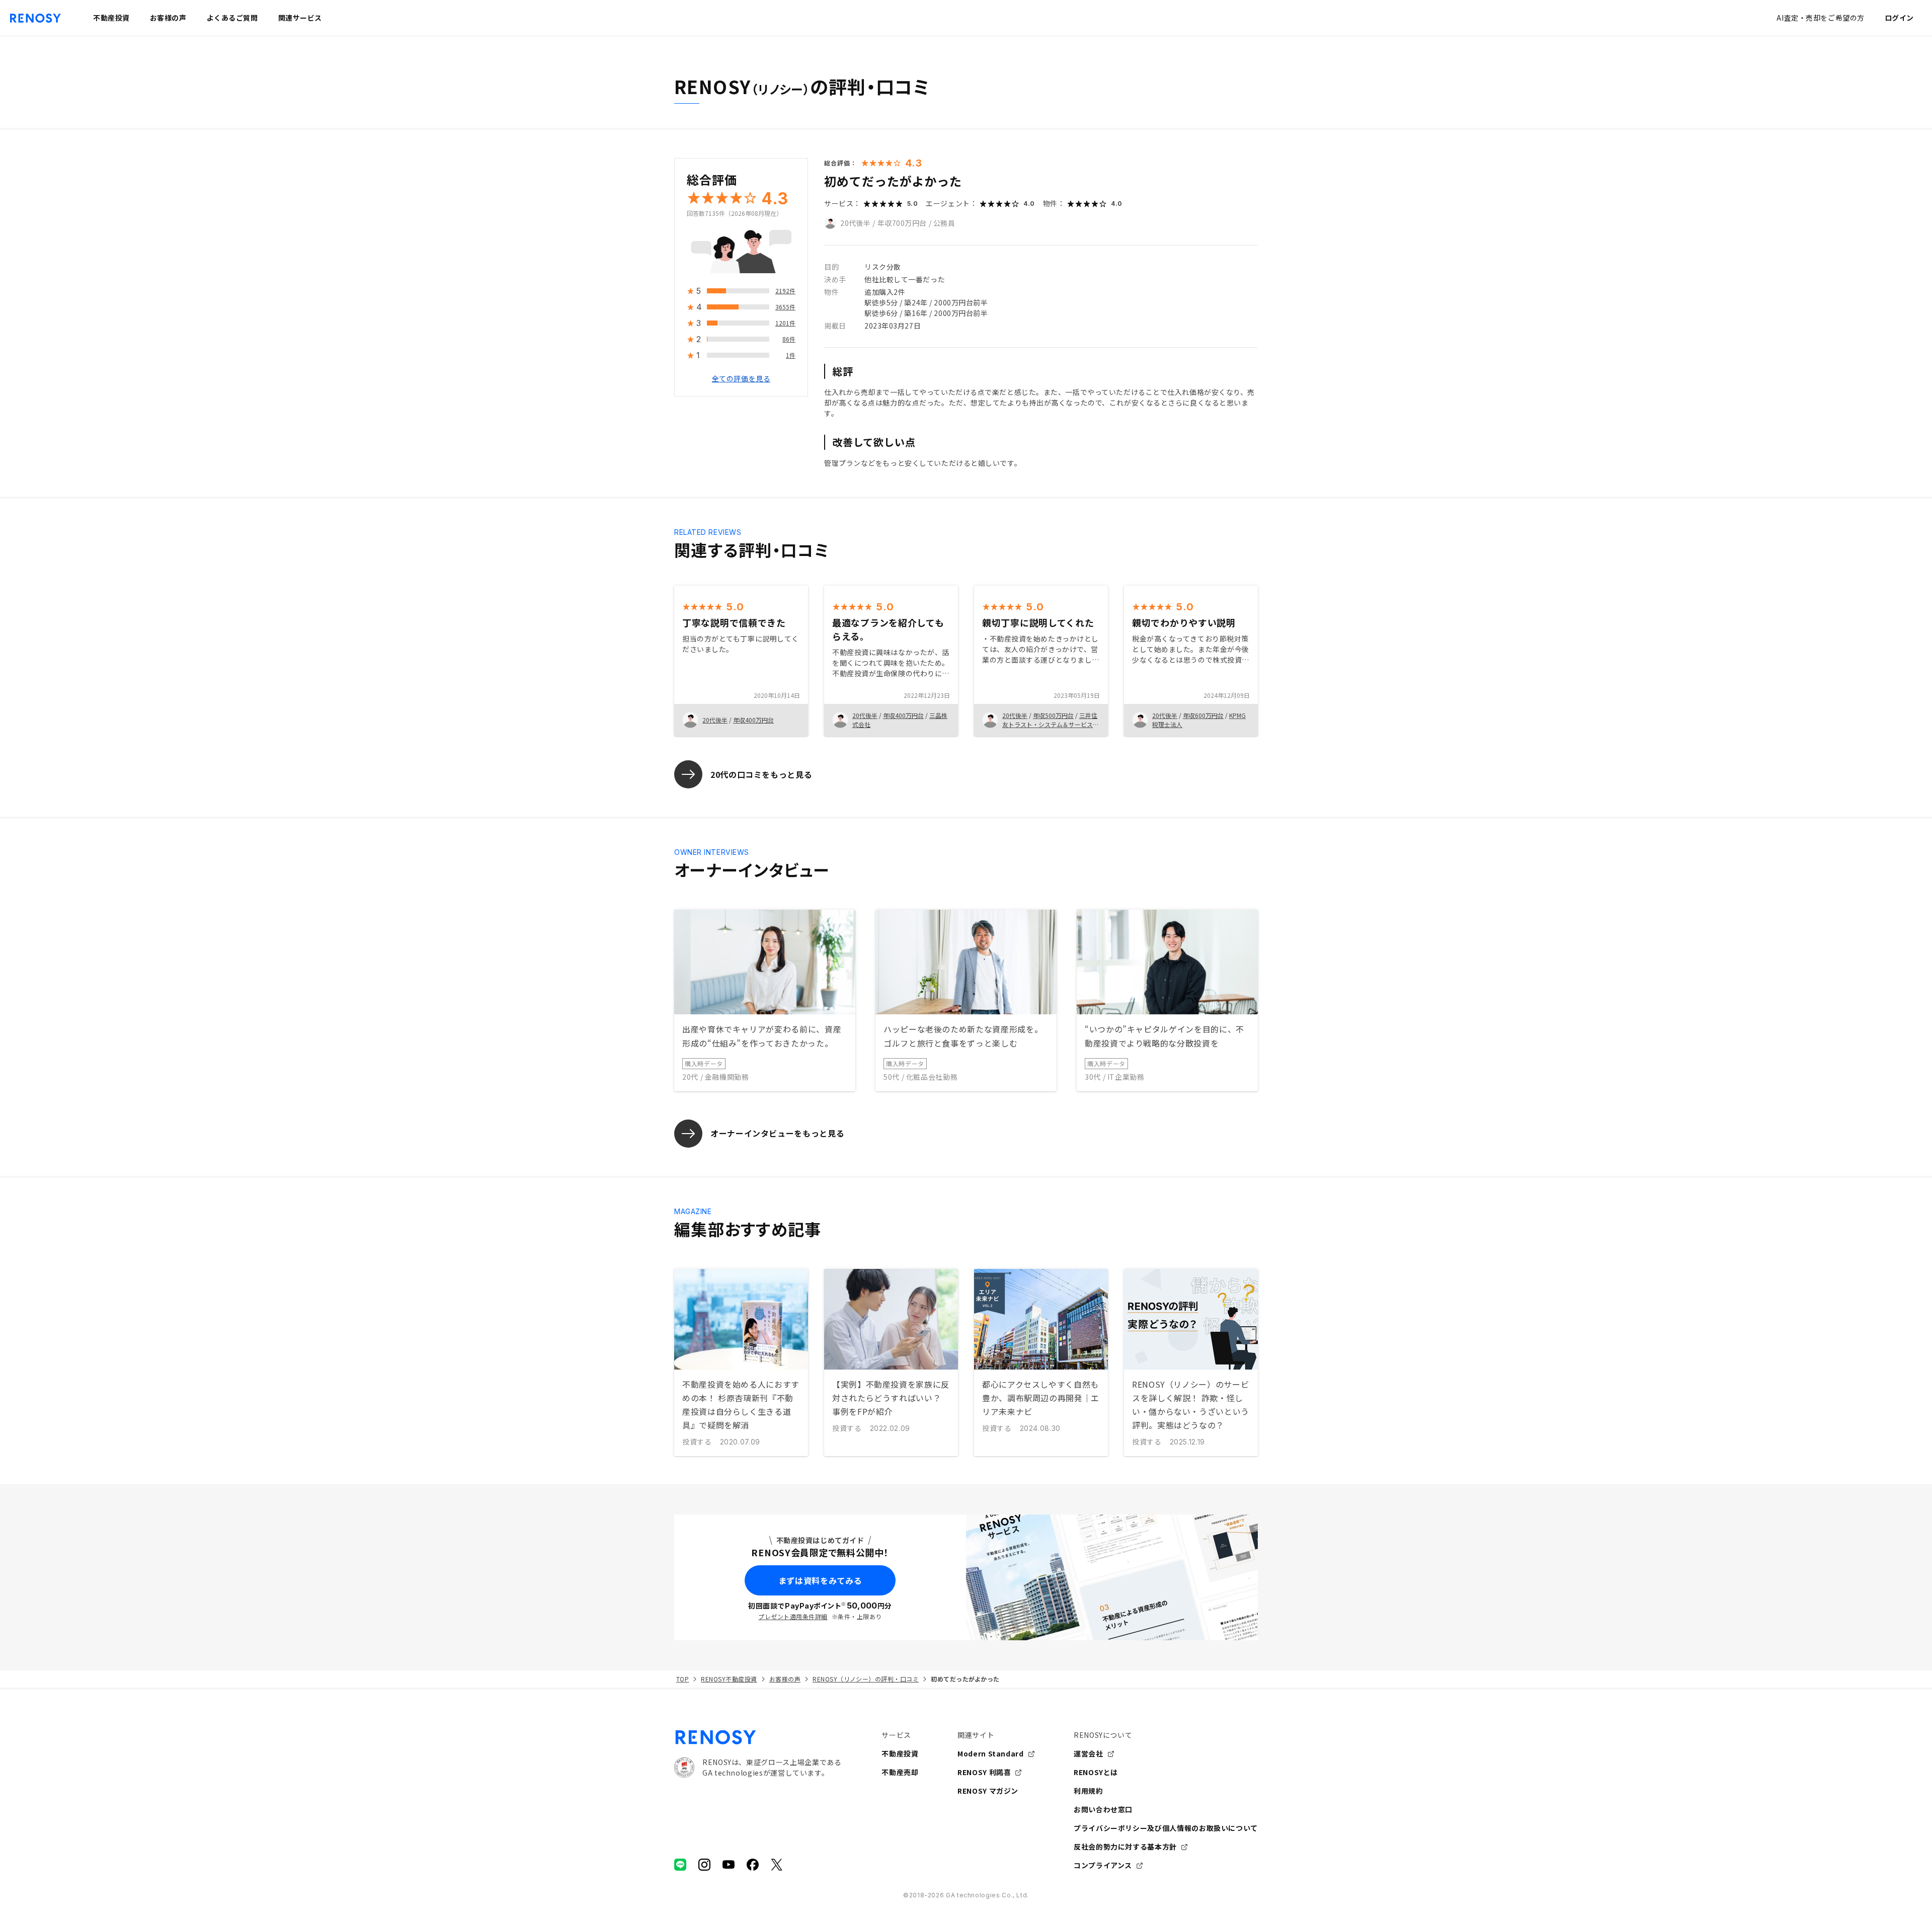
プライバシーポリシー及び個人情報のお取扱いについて (1166, 1828)
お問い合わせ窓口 (1103, 1809)
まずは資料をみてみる (820, 1580)
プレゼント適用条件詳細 (793, 1616)
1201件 (785, 323)
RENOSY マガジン (988, 1791)
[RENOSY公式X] (777, 1865)
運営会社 (1089, 1753)
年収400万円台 (753, 720)
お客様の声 (785, 1679)
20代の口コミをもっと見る (761, 774)
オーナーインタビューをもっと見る (777, 1133)
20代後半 (856, 223)
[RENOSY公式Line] (680, 1865)
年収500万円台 (1053, 715)
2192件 (785, 291)
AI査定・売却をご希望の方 (1820, 18)
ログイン (1899, 18)
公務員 (944, 223)
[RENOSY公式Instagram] (704, 1865)
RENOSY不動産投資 (729, 1679)
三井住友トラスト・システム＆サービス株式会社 (1051, 724)
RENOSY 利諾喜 (984, 1772)
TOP (682, 1679)
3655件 (785, 307)
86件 (789, 339)
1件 (791, 355)
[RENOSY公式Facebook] (753, 1865)
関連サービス (300, 18)
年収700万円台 (902, 223)
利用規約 (1089, 1791)
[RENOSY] (758, 1737)
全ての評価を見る (741, 379)
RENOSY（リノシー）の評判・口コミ (866, 1679)
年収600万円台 (1203, 715)
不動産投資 (900, 1753)
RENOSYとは (1096, 1772)
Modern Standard (991, 1753)
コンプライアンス (1103, 1865)
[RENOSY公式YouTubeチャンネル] (729, 1865)
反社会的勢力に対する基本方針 (1125, 1847)
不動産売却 (900, 1772)
